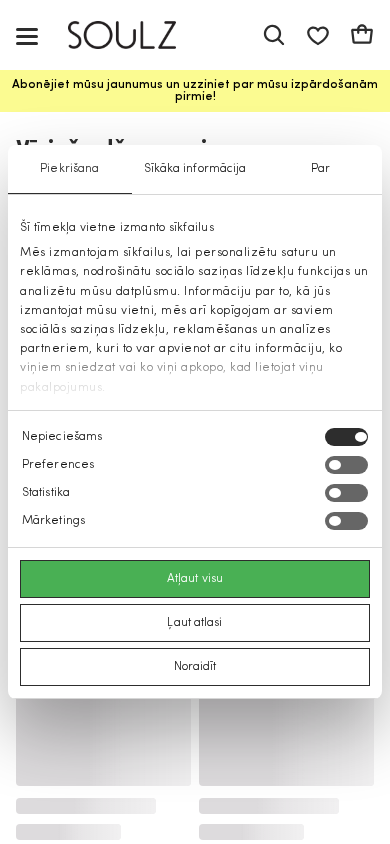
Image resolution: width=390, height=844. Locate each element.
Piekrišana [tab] (69, 169)
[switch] (346, 465)
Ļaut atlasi (194, 623)
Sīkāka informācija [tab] (195, 169)
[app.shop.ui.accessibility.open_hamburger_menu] (27, 35)
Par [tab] (320, 169)
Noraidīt (195, 667)
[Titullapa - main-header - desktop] (136, 35)
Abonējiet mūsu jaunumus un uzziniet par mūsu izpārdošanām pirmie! (195, 91)
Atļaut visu (195, 579)
